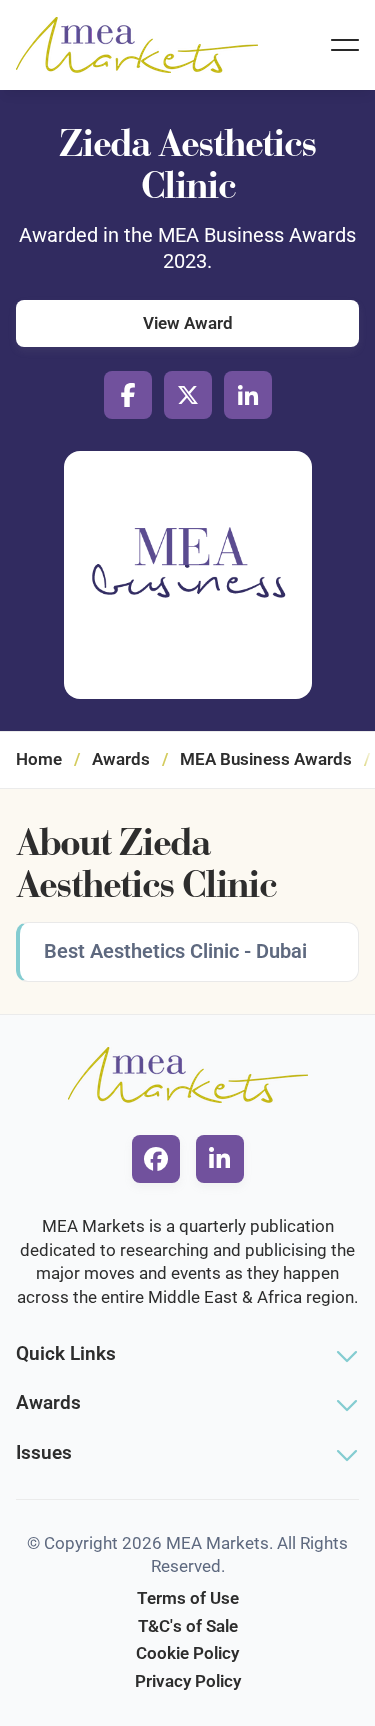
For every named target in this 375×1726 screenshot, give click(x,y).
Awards (121, 759)
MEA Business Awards (266, 759)
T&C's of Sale (188, 1626)
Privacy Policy (188, 1681)
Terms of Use (188, 1598)
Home (39, 759)
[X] (188, 395)
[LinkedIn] (248, 395)
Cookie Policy (187, 1653)
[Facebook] (128, 395)
